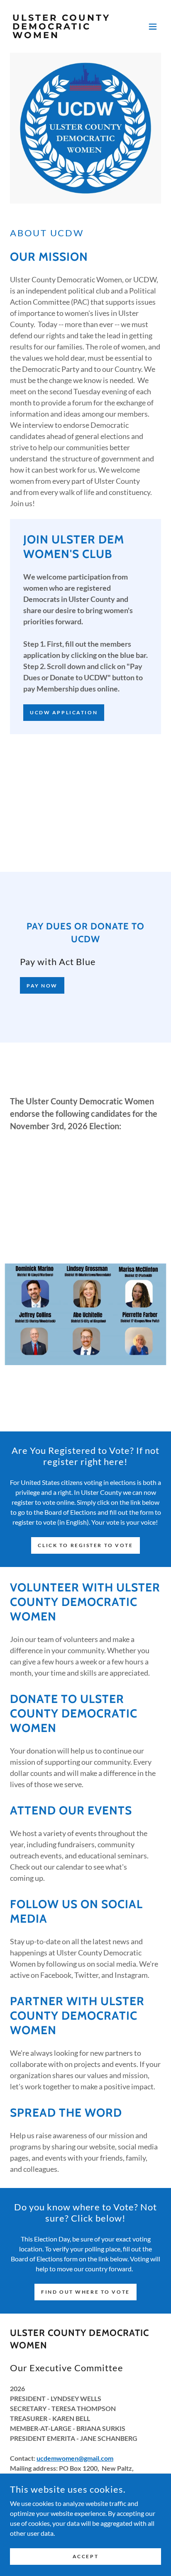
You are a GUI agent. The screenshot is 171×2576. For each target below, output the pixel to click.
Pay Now (42, 986)
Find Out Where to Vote (85, 2292)
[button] (153, 27)
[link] (63, 35)
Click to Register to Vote (85, 1545)
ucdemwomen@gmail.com (75, 2458)
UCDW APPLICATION (64, 712)
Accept (85, 2556)
